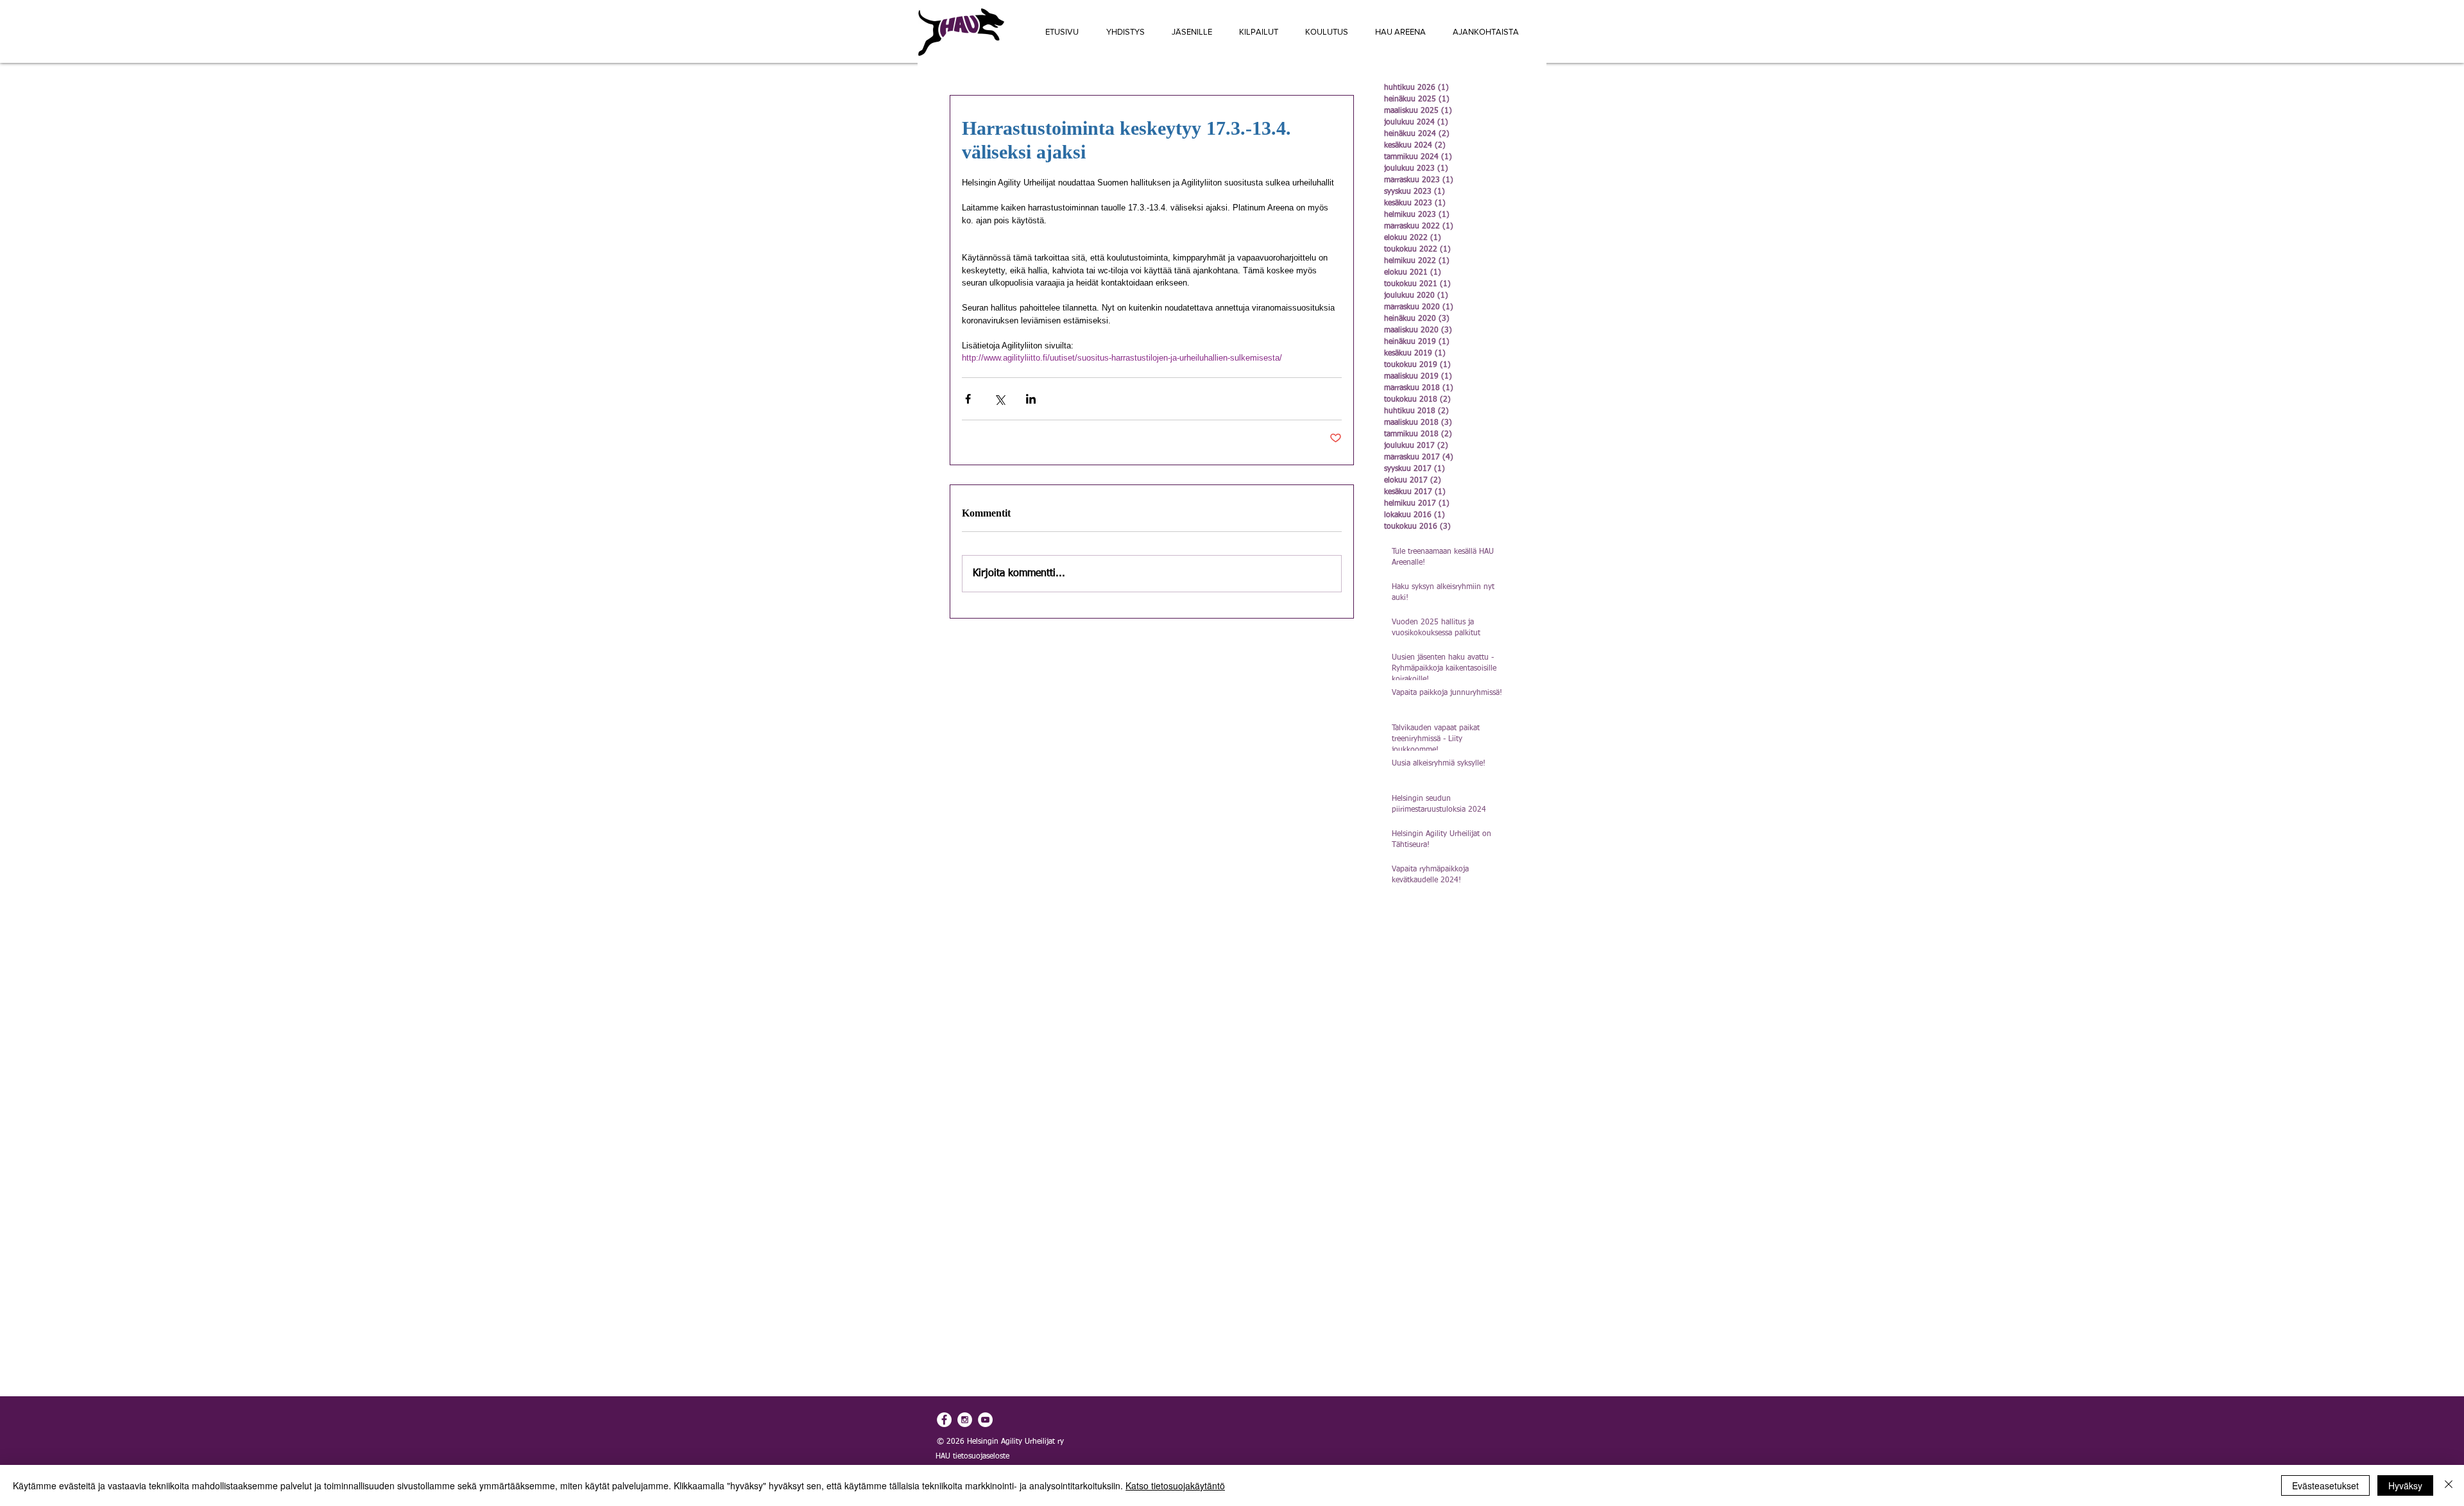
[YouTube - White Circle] (985, 1420)
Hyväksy (2405, 1485)
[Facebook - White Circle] (944, 1420)
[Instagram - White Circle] (965, 1420)
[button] (1259, 32)
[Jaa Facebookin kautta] (968, 399)
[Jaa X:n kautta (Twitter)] (999, 399)
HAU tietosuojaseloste (972, 1457)
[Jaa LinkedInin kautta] (1031, 399)
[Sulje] (2449, 1485)
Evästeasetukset (2325, 1485)
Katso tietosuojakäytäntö (1175, 1485)
